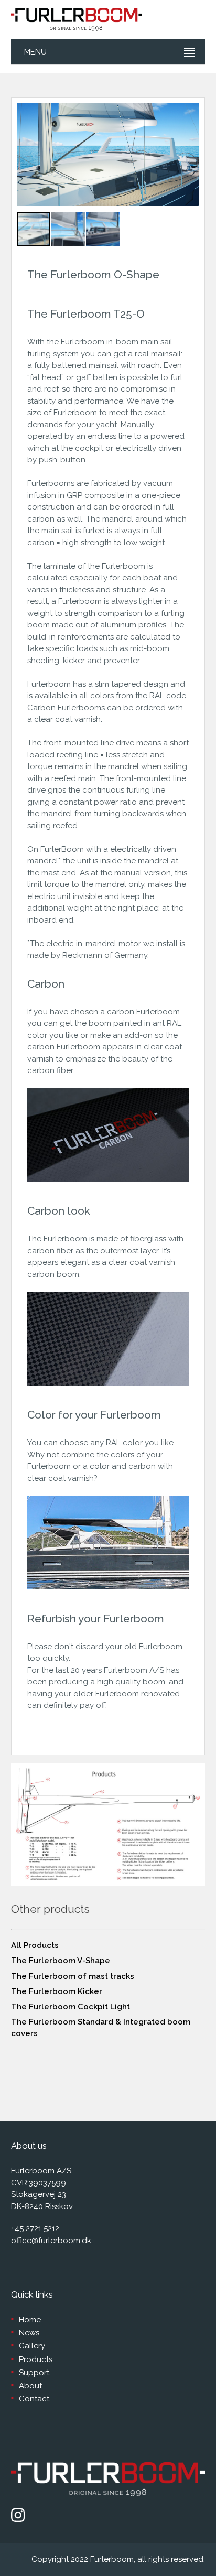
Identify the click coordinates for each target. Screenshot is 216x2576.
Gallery (32, 2346)
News (29, 2333)
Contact (34, 2399)
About (30, 2386)
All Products (35, 1945)
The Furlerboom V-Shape (61, 1961)
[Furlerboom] (77, 19)
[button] (175, 155)
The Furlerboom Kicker (57, 1991)
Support (34, 2373)
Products (36, 2359)
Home (30, 2320)
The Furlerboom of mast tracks (73, 1976)
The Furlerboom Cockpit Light (71, 2007)
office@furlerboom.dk (51, 2241)
